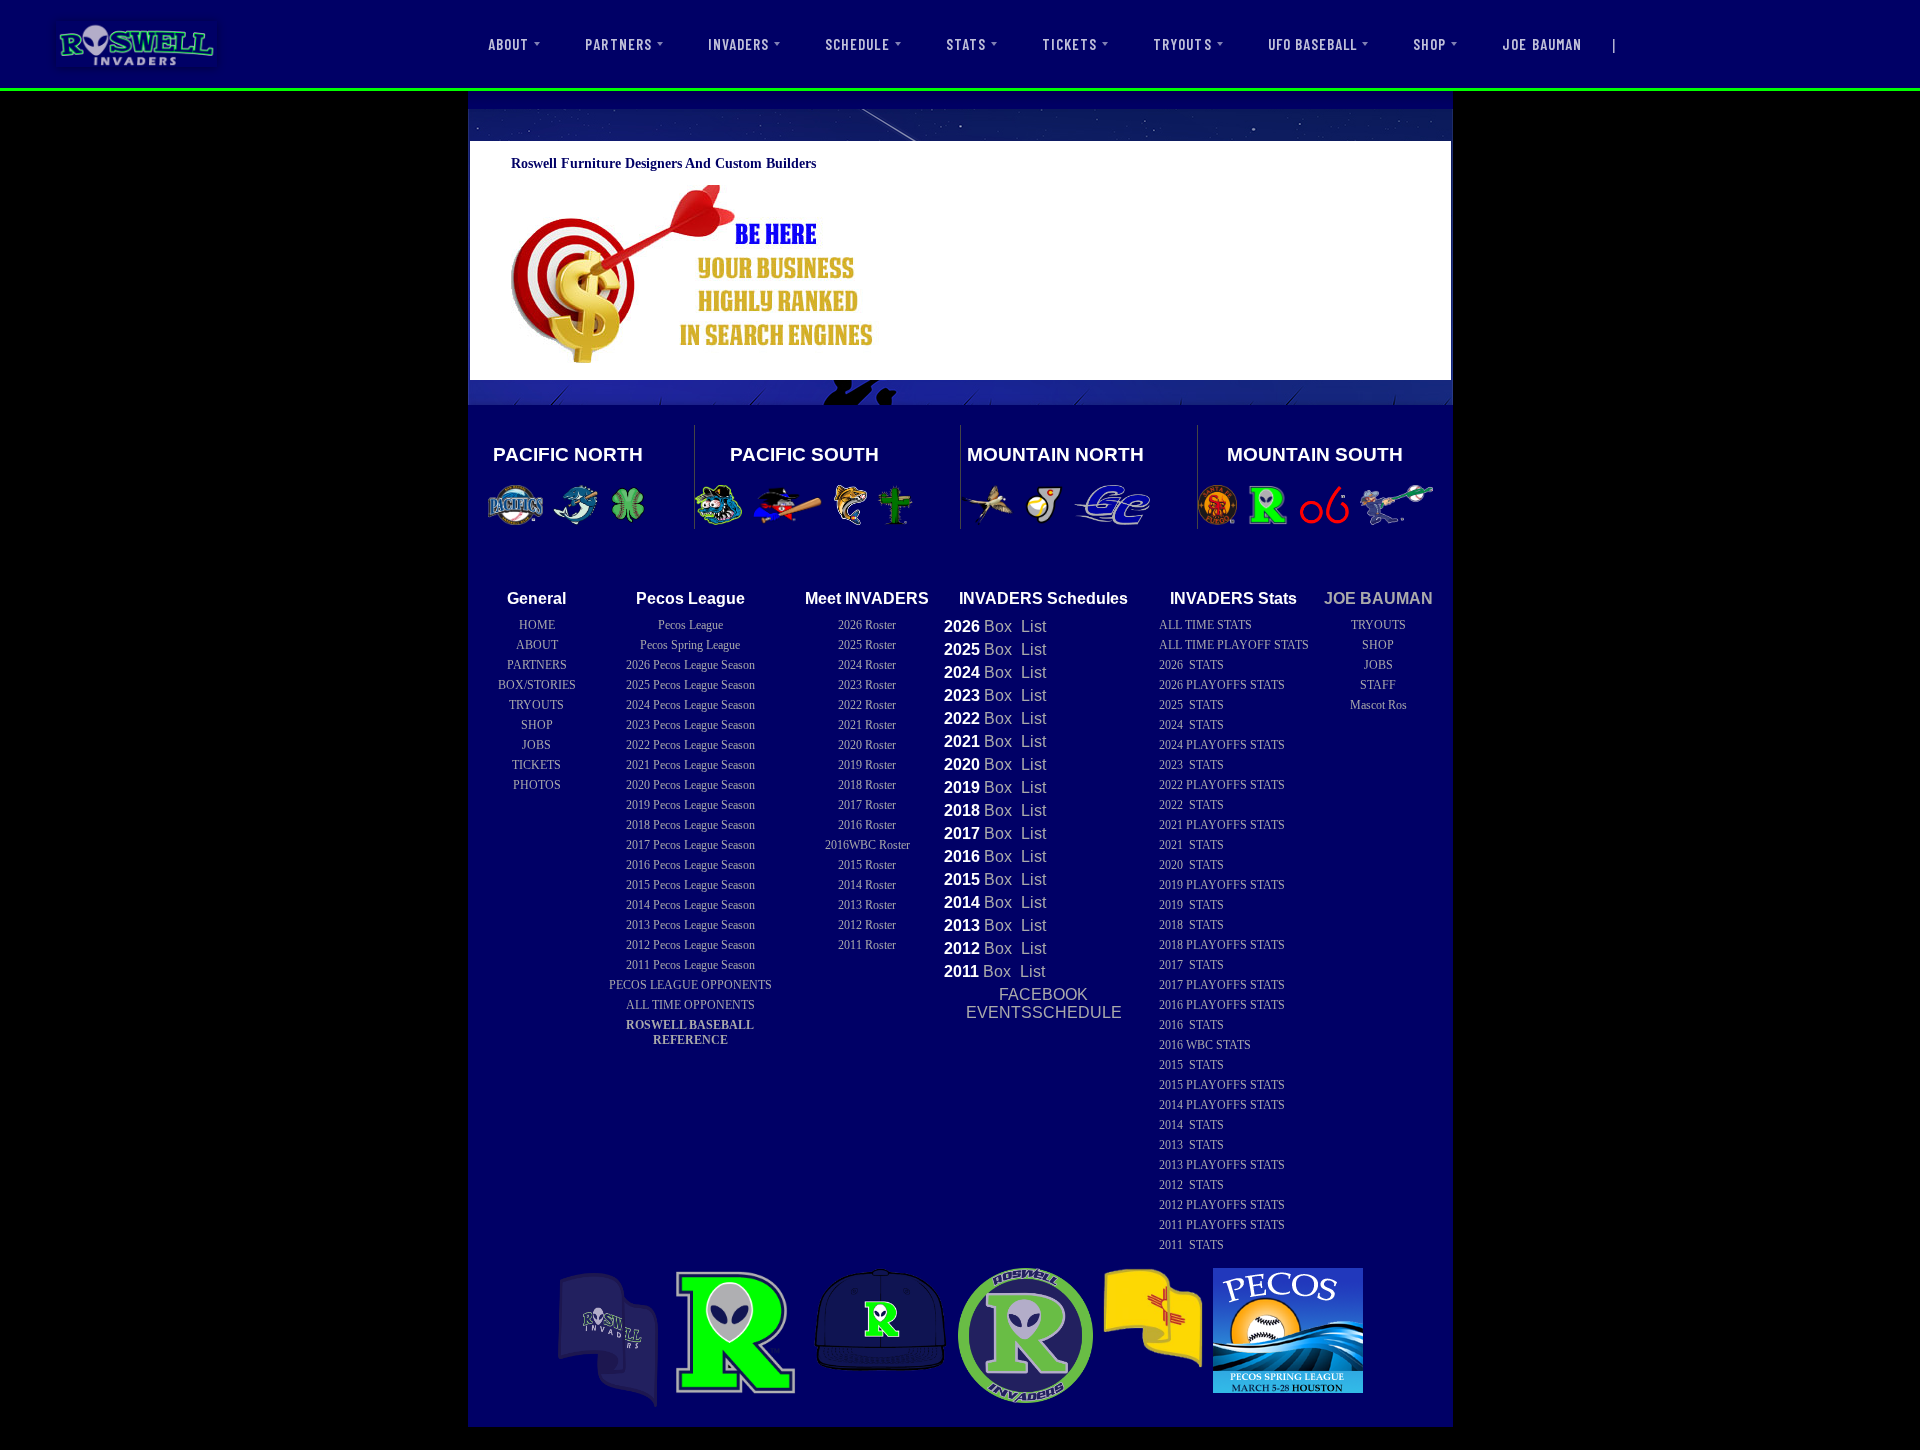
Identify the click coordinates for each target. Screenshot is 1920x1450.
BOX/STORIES (537, 685)
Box (978, 626)
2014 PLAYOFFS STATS (1222, 1105)
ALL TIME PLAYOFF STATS (1234, 645)
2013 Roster (867, 905)
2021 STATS (1191, 845)
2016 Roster (867, 825)
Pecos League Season (690, 665)
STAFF (1378, 685)
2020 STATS (1191, 865)
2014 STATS (1191, 1125)
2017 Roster (867, 805)
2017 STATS (1191, 965)
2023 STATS (1191, 765)
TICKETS (1069, 44)
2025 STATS (1191, 705)
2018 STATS (1191, 925)
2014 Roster (867, 885)
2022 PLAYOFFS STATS (1222, 785)
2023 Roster (867, 685)
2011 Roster (867, 945)
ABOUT (508, 44)
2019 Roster (867, 765)
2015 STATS (1191, 1065)
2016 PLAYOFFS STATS (1222, 1005)
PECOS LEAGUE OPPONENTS (690, 985)
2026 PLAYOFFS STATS (1222, 685)
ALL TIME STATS (1205, 625)
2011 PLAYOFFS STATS (1222, 1225)
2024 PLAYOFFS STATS (1222, 745)
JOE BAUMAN (1542, 44)
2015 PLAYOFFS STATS (1222, 1085)
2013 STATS (1191, 1145)
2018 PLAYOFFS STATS (1222, 945)
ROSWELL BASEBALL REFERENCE (690, 1032)
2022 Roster (867, 705)
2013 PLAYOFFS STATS (1222, 1165)
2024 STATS (1191, 725)
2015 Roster (867, 865)
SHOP (1429, 44)
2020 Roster (867, 745)
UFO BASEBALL (1313, 44)
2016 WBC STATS (1205, 1045)
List (1031, 626)
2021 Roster (867, 725)
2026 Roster (867, 625)
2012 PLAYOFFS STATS (1222, 1205)
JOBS (536, 745)
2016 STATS (1191, 1025)
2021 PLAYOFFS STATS (1222, 825)
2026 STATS (1191, 665)
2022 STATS (1191, 805)
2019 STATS (1191, 905)
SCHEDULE (857, 44)
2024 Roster (867, 665)
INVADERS (738, 44)
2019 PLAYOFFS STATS (1222, 885)
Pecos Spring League (690, 645)
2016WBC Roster (867, 845)
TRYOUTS (1182, 44)
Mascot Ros (1378, 705)
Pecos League (690, 625)
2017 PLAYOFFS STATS (1222, 985)
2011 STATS (1191, 1245)
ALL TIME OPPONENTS (690, 1005)
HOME (537, 625)
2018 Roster (867, 785)
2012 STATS (1191, 1185)
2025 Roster (867, 645)
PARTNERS (618, 44)
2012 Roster (867, 925)
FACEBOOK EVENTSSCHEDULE (1044, 1003)
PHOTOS (537, 785)
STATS (966, 44)
